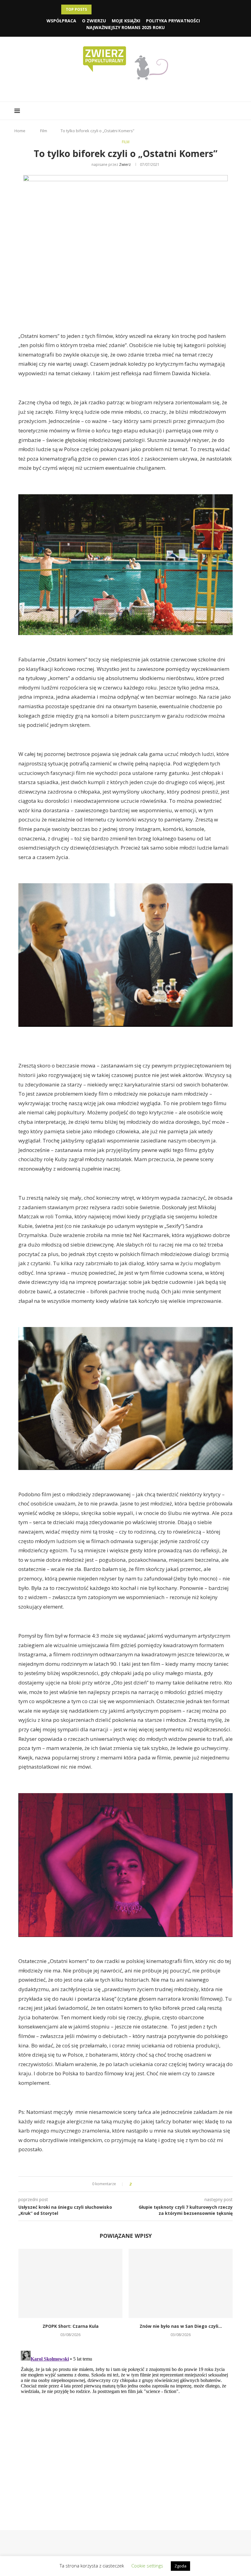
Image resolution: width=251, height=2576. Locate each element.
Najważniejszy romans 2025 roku (125, 27)
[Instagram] (121, 90)
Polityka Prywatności (173, 21)
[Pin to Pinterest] (153, 2184)
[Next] (105, 9)
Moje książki (126, 21)
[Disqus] (125, 2425)
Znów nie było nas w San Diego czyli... (181, 2326)
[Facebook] (113, 90)
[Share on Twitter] (147, 2184)
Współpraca (61, 21)
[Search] (234, 111)
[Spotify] (139, 90)
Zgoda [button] (180, 2566)
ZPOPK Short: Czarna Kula (71, 2326)
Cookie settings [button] (147, 2566)
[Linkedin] (130, 90)
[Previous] (97, 9)
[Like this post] (135, 2184)
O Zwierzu (94, 21)
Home (20, 131)
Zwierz (125, 165)
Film (44, 131)
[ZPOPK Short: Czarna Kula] (70, 2284)
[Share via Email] (159, 2184)
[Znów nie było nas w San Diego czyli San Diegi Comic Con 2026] (181, 2284)
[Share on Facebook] (142, 2184)
